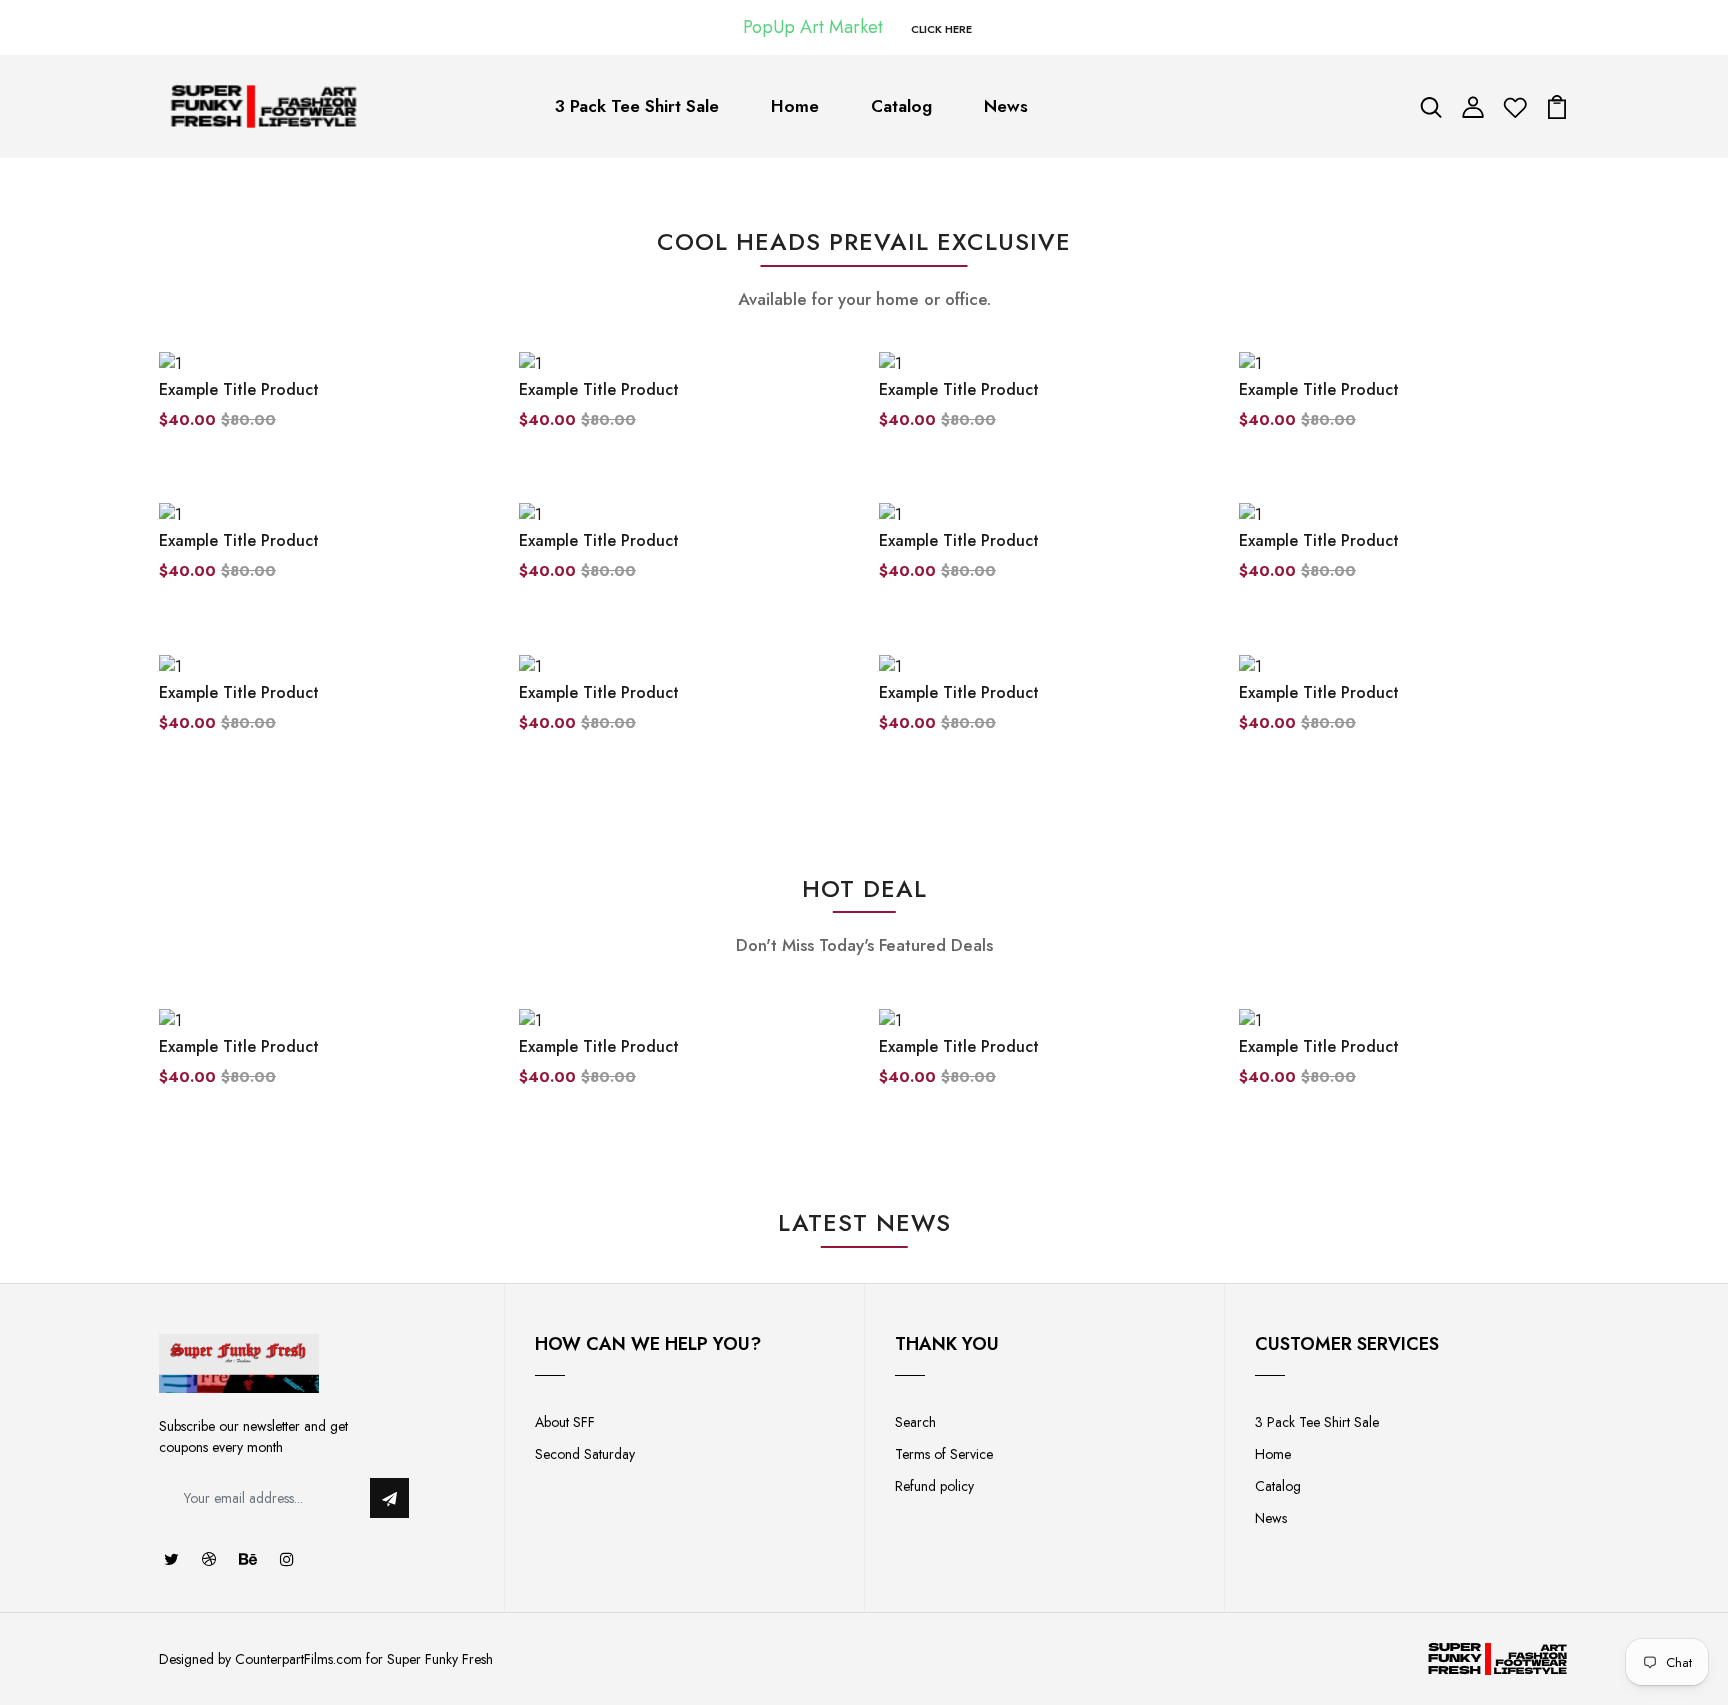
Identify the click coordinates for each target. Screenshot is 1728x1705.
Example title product (239, 389)
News (1006, 106)
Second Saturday (585, 1454)
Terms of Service (944, 1454)
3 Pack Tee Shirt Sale (637, 106)
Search (915, 1422)
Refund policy (934, 1486)
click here (941, 29)
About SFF (565, 1422)
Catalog (901, 106)
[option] (324, 1064)
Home (795, 106)
